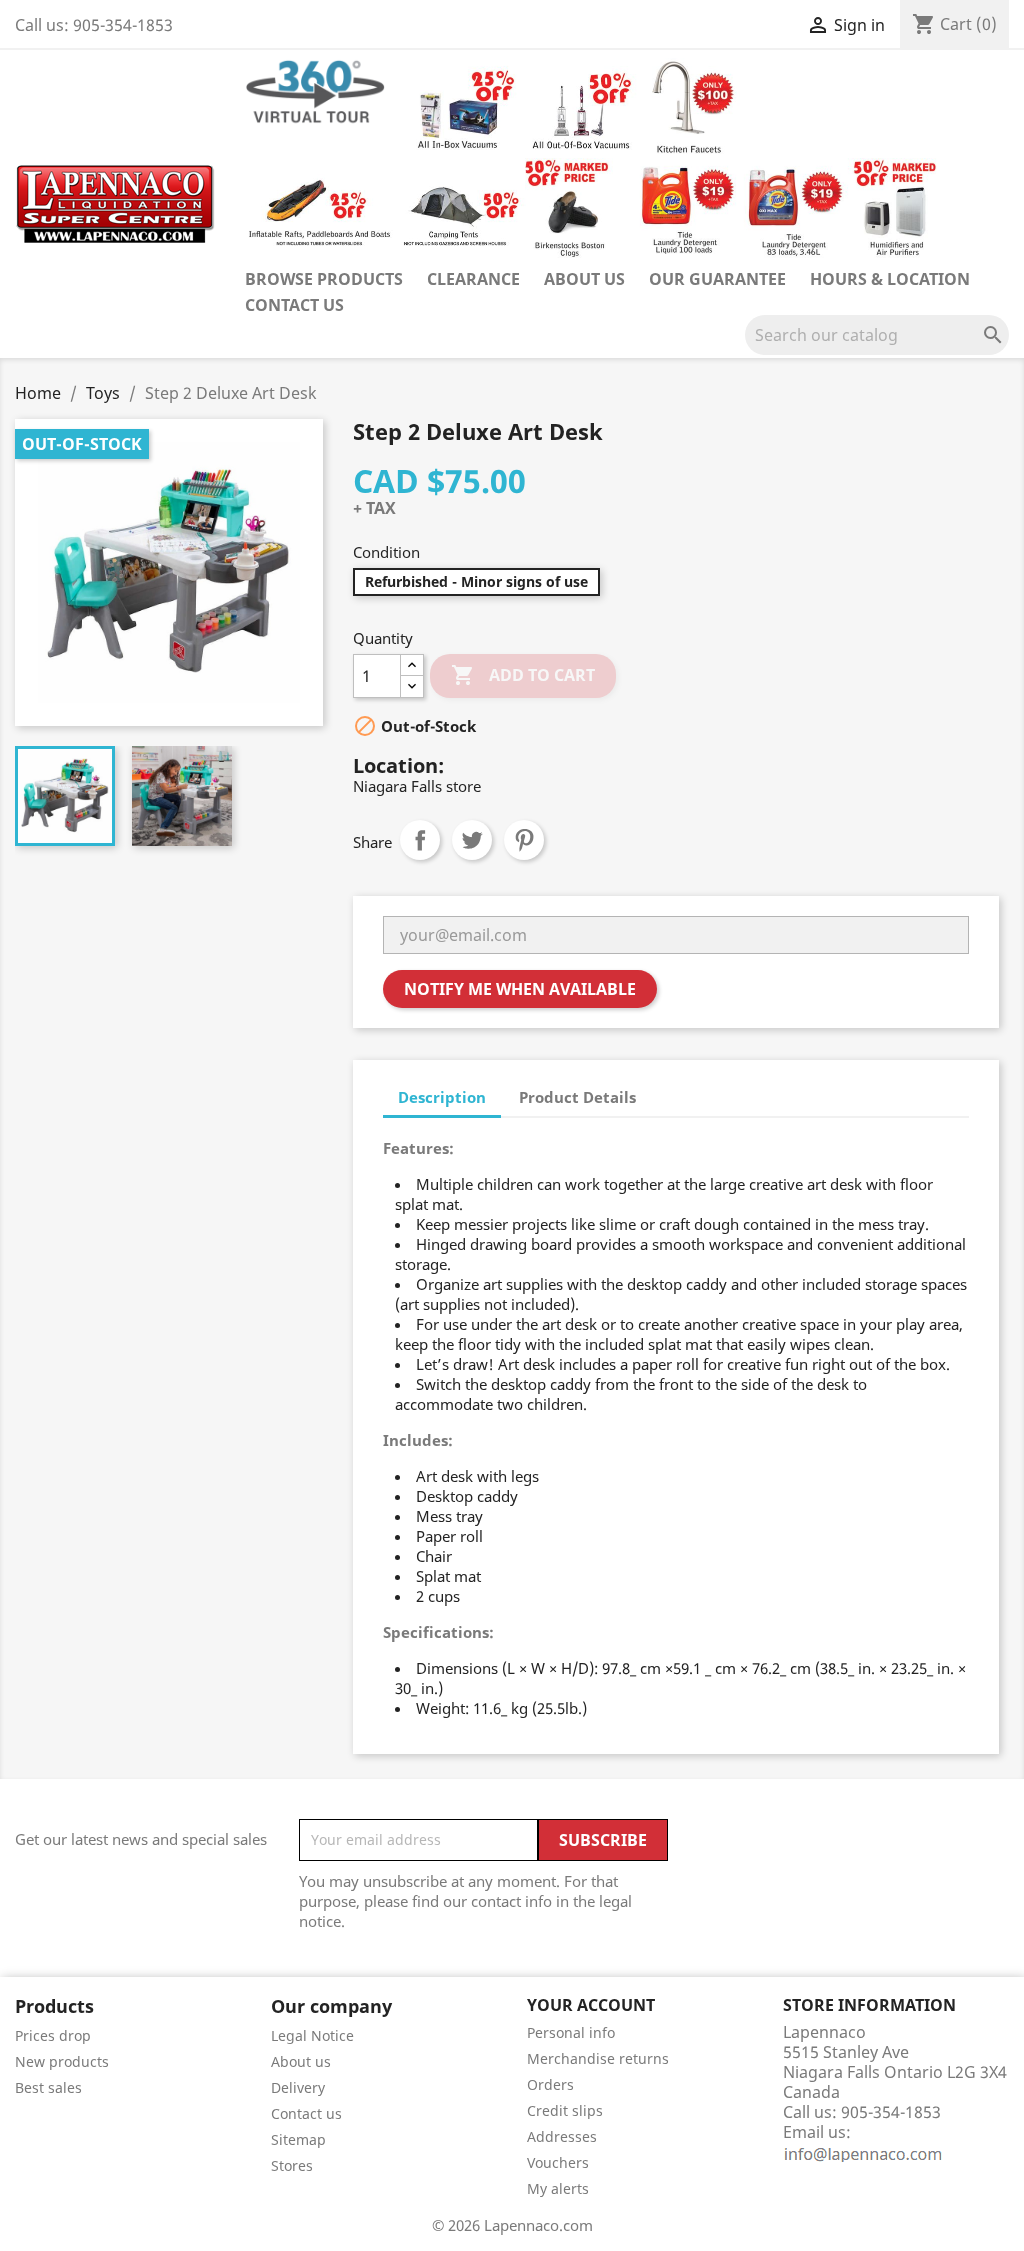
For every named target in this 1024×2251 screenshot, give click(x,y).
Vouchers (558, 2162)
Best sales (48, 2087)
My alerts (558, 2188)
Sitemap (298, 2139)
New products (62, 2061)
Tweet (472, 840)
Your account (591, 2005)
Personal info (571, 2032)
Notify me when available (520, 989)
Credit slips (565, 2110)
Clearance (473, 279)
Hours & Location (890, 279)
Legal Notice (312, 2035)
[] (1001, 349)
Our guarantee (717, 279)
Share (420, 840)
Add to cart (523, 675)
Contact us (294, 305)
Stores (292, 2165)
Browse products (324, 279)
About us (584, 279)
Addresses (562, 2136)
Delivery (298, 2087)
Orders (550, 2084)
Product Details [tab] (577, 1097)
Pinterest (524, 840)
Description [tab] (442, 1097)
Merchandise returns (598, 2058)
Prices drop (53, 2035)
